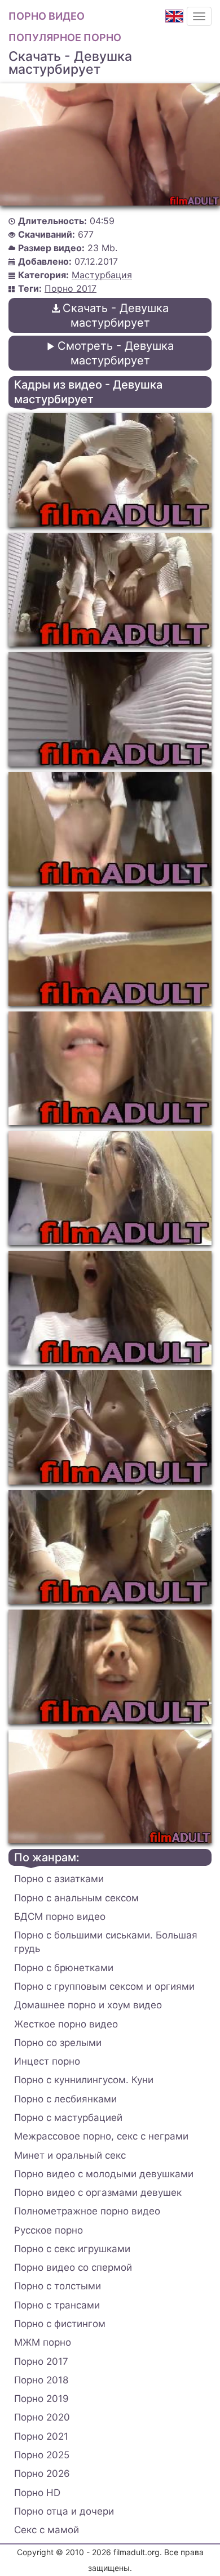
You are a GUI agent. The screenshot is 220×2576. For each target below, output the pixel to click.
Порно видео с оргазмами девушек (98, 2192)
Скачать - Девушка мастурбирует (116, 315)
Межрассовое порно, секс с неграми (101, 2136)
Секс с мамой (47, 2530)
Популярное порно (65, 37)
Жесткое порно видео (66, 2024)
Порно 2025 (42, 2455)
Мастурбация (102, 275)
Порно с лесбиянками (65, 2099)
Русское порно (49, 2230)
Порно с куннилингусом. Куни (84, 2080)
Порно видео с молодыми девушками (104, 2174)
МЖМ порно (43, 2342)
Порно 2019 (41, 2399)
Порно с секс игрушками (72, 2249)
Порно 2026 (42, 2474)
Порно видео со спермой (73, 2267)
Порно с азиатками (59, 1879)
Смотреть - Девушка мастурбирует (116, 353)
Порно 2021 (41, 2436)
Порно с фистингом (60, 2324)
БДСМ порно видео (60, 1917)
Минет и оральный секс (70, 2155)
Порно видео (47, 16)
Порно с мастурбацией (68, 2118)
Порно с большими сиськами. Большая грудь (106, 1942)
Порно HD (37, 2493)
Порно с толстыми (58, 2286)
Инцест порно (47, 2061)
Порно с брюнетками (64, 1968)
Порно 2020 (42, 2417)
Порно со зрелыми (58, 2043)
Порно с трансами (57, 2305)
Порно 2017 (71, 288)
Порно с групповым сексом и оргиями (104, 1986)
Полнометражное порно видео (87, 2211)
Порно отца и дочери (64, 2511)
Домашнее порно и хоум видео (88, 2005)
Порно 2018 (41, 2380)
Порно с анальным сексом (76, 1898)
